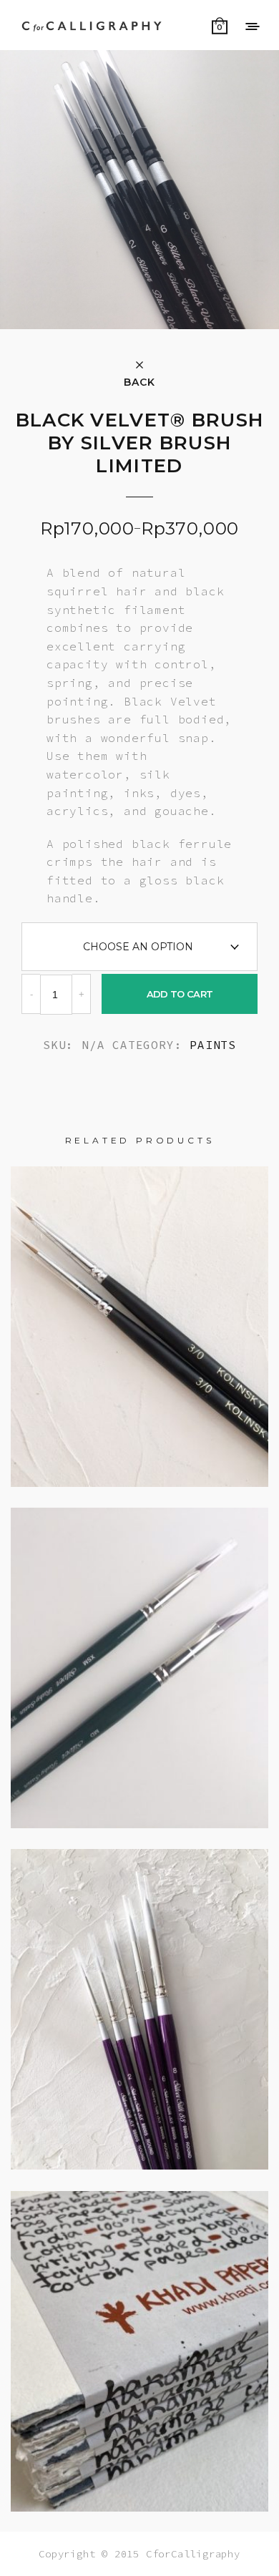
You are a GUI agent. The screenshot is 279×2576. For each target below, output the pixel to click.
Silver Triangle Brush (139, 1655)
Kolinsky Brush (140, 1314)
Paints (213, 1045)
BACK (139, 381)
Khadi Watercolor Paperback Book (139, 2339)
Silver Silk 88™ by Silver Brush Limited (139, 1997)
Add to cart (180, 994)
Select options (139, 1741)
